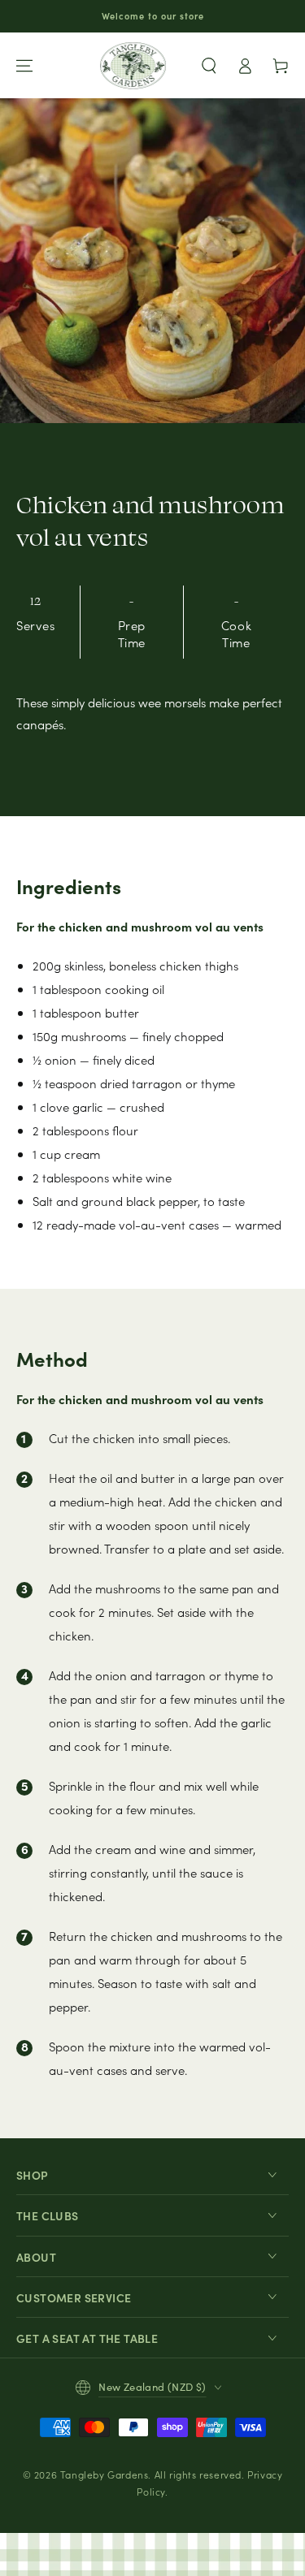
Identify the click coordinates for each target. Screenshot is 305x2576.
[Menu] (24, 66)
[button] (209, 66)
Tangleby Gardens (105, 2474)
